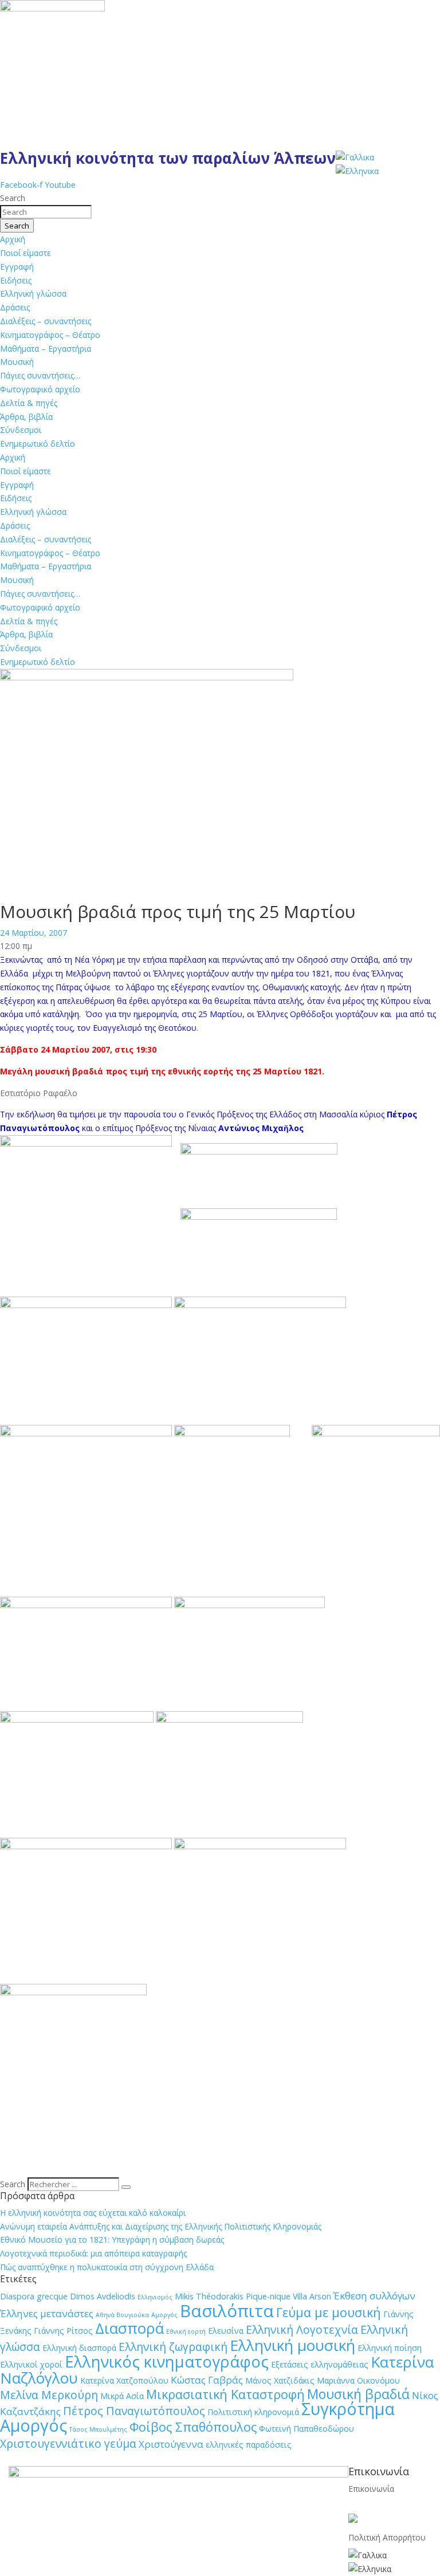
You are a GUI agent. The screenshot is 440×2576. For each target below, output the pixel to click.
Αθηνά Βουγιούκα (122, 2315)
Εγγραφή (17, 267)
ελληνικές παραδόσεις (249, 2445)
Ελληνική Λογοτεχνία (302, 2329)
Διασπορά (129, 2328)
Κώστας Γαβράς (207, 2380)
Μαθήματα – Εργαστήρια (46, 348)
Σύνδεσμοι (21, 430)
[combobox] (46, 212)
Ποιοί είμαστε (25, 253)
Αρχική (13, 239)
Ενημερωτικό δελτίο (38, 444)
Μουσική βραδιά (358, 2394)
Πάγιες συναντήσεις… (40, 375)
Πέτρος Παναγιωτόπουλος (134, 2411)
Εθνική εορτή (186, 2331)
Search (13, 2184)
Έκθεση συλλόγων (374, 2296)
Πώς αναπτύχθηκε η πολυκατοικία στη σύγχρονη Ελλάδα (107, 2267)
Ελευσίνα (226, 2331)
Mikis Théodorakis (209, 2296)
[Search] (126, 2187)
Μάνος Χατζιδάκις (280, 2380)
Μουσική (17, 362)
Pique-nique (268, 2296)
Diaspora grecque (34, 2296)
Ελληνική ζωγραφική (173, 2347)
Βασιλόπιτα (227, 2311)
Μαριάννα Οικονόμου (358, 2380)
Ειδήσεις (16, 280)
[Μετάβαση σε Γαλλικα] (355, 157)
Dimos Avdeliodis (103, 2296)
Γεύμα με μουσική (329, 2312)
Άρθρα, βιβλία (26, 417)
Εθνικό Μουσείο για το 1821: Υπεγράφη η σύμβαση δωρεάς (112, 2240)
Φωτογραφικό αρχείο (40, 389)
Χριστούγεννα (171, 2444)
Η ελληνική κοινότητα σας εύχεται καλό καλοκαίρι (93, 2213)
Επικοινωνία (371, 2489)
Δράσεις (15, 307)
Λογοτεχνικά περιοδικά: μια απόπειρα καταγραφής (93, 2253)
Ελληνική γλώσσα (33, 294)
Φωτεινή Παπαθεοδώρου (307, 2429)
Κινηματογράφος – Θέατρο (50, 335)
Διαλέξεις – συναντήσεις (46, 321)
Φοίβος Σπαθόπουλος (193, 2427)
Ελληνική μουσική (292, 2345)
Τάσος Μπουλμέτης (98, 2429)
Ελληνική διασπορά (79, 2348)
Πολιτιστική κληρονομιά (253, 2412)
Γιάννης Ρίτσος (63, 2331)
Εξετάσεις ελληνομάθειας (320, 2364)
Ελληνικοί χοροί (31, 2364)
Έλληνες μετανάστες (47, 2313)
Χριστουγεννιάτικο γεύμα (68, 2443)
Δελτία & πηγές (29, 403)
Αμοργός (164, 2315)
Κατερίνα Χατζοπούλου (124, 2380)
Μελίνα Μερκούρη (49, 2395)
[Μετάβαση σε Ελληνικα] (357, 171)
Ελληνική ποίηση (390, 2348)
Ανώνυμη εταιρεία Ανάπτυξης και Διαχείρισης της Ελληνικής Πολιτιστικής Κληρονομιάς (161, 2226)
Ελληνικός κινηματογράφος (167, 2362)
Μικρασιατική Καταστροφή (225, 2394)
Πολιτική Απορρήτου (387, 2537)
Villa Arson (312, 2296)
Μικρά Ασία (122, 2396)
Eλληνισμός (155, 2297)
